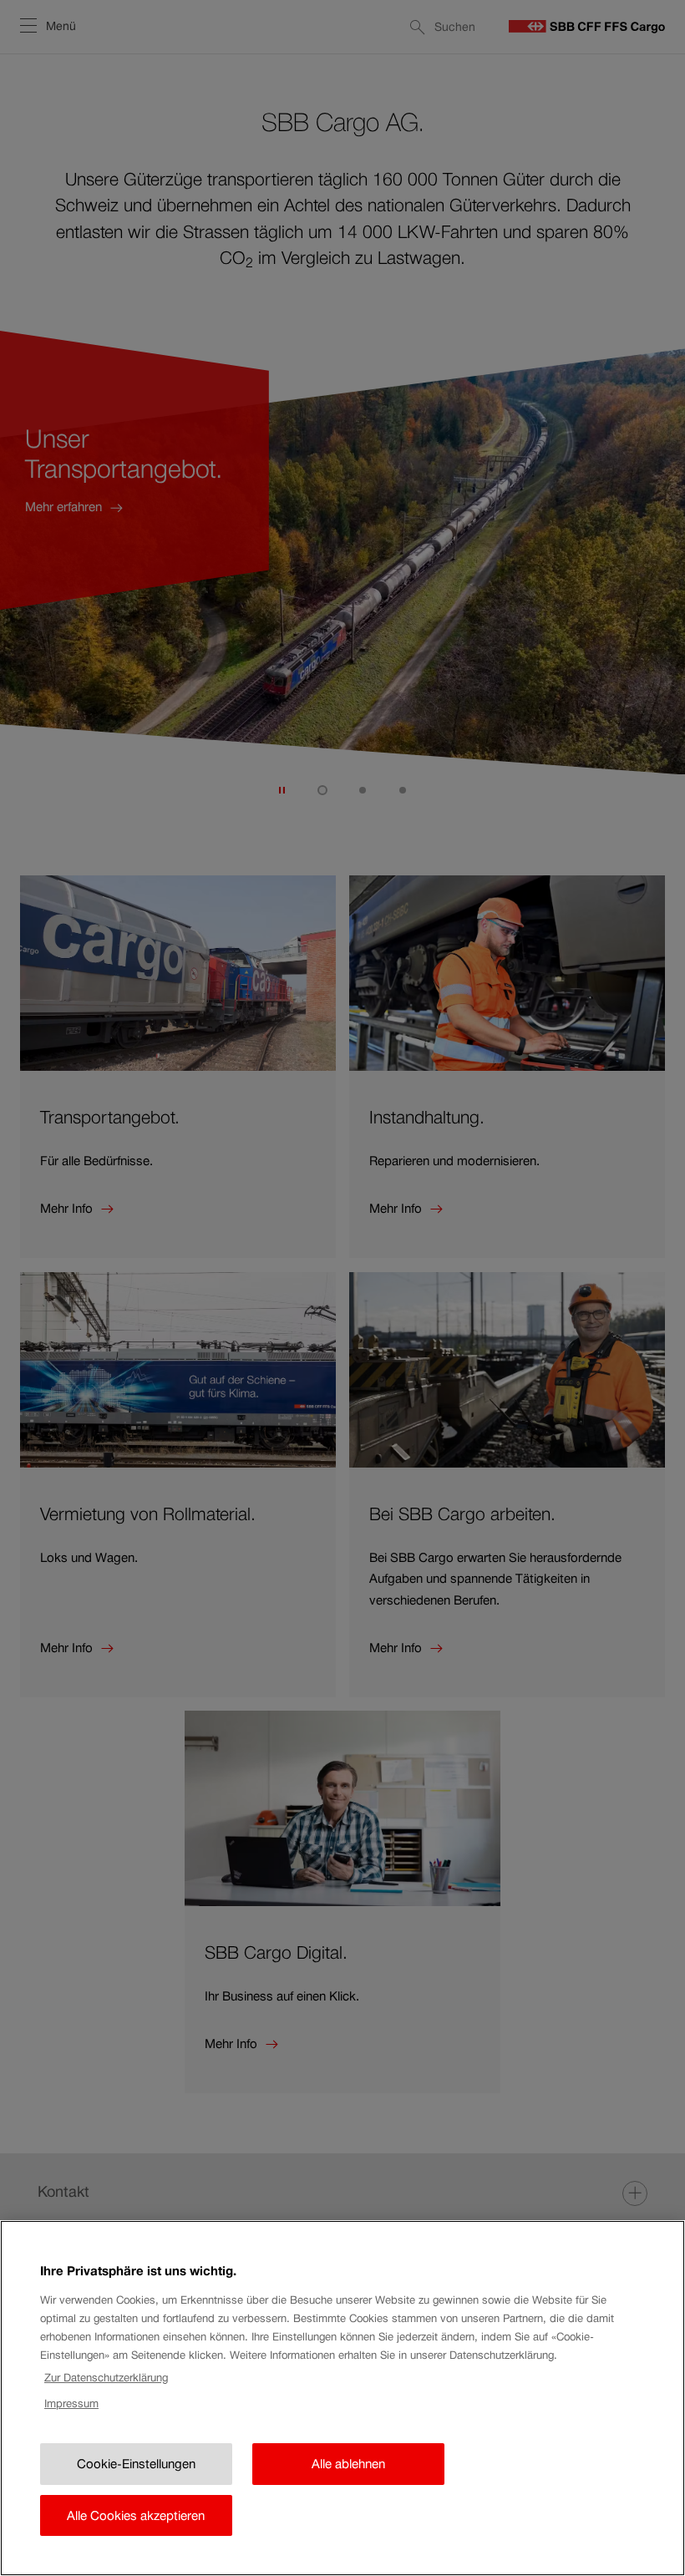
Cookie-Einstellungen (136, 2464)
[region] (342, 2398)
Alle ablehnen (348, 2464)
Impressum (71, 2404)
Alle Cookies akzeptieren (136, 2515)
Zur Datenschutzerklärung (106, 2378)
